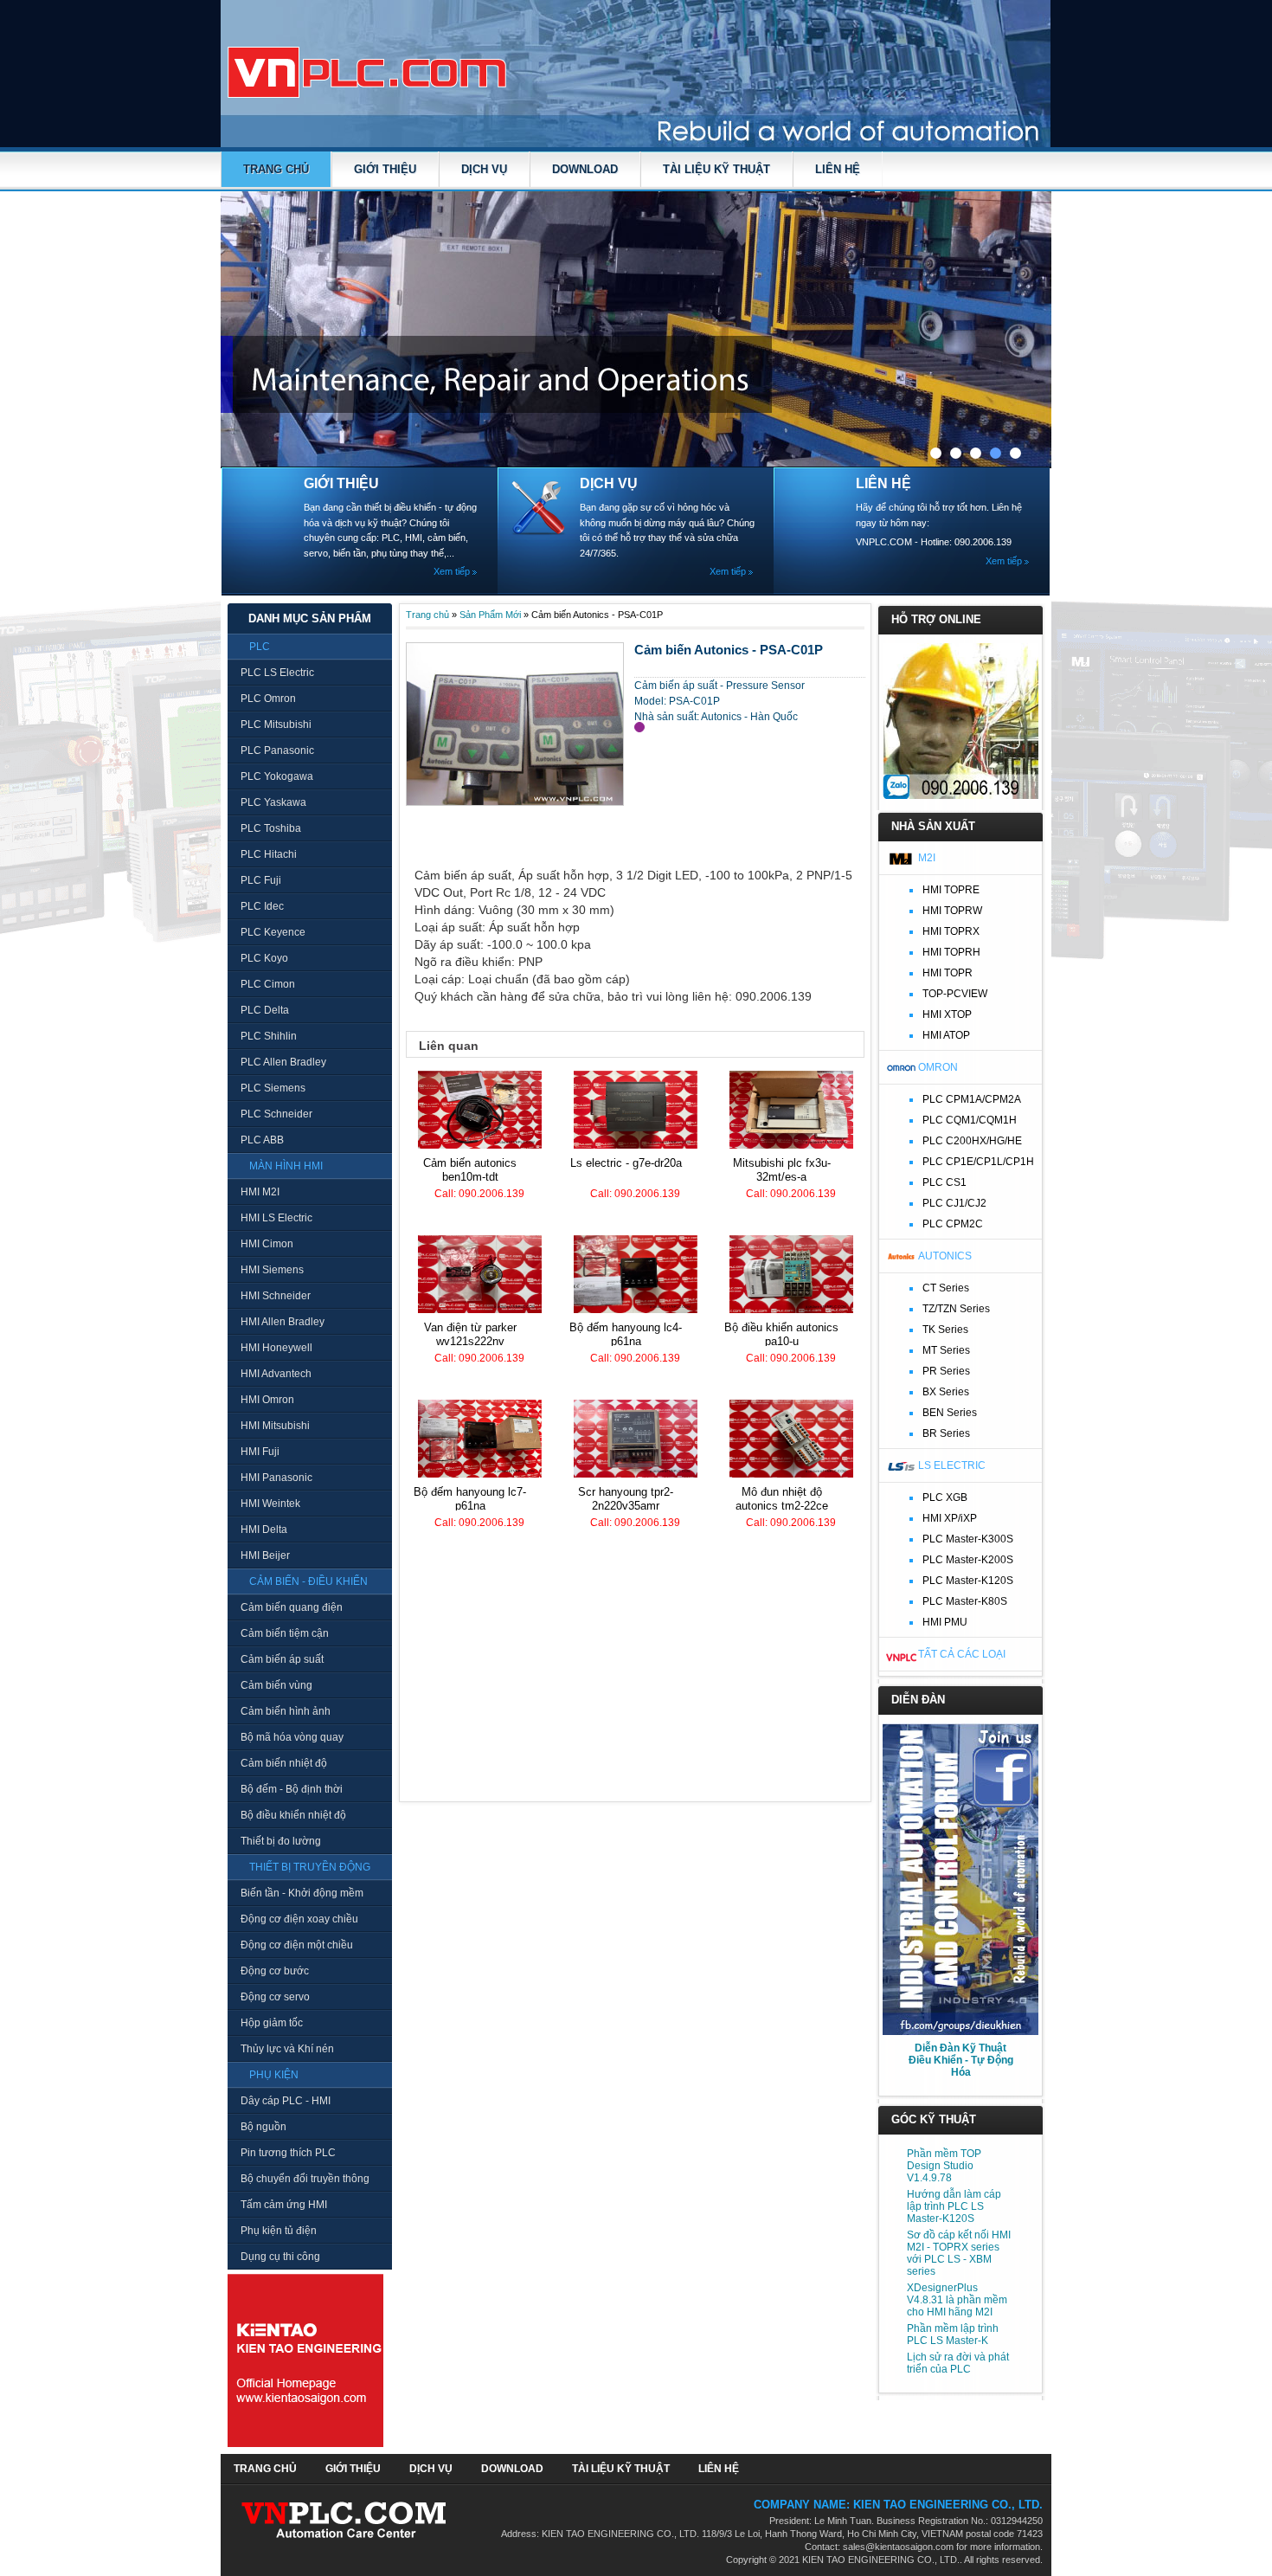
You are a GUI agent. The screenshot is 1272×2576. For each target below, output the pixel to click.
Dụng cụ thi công (280, 2257)
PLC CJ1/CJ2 (954, 1203)
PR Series (946, 1371)
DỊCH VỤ (484, 169)
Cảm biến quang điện (292, 1607)
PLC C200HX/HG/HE (972, 1141)
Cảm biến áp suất (282, 1659)
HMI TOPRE (951, 890)
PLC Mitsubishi (276, 724)
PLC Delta (265, 1010)
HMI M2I (260, 1192)
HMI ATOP (946, 1035)
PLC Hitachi (269, 854)
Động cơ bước (275, 1971)
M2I (927, 858)
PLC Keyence (273, 932)
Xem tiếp (452, 571)
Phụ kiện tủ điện (279, 2231)
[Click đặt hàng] (639, 727)
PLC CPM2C (953, 1224)
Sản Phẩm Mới (490, 615)
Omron (938, 1067)
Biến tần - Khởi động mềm (302, 1893)
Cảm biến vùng (276, 1685)
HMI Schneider (276, 1296)
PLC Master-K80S (965, 1601)
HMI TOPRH (951, 952)
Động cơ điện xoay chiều (299, 1919)
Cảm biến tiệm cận (285, 1633)
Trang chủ (276, 169)
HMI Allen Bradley (283, 1322)
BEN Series (950, 1413)
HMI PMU (945, 1622)
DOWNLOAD (585, 169)
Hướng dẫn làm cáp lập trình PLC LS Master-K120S (954, 2206)
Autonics (945, 1256)
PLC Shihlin (269, 1036)
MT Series (946, 1350)
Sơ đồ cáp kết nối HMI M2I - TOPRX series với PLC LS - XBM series (959, 2253)
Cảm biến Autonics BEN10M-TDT (470, 1170)
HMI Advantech (276, 1374)
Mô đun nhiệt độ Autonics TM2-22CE (782, 1499)
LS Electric (952, 1465)
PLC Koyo (264, 958)
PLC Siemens (273, 1088)
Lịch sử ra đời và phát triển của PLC (958, 2363)
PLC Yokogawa (277, 776)
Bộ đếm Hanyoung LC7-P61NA (470, 1499)
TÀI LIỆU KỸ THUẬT (716, 169)
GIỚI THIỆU (385, 169)
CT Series (946, 1288)
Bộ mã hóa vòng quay (292, 1737)
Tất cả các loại (962, 1654)
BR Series (946, 1433)
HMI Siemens (272, 1270)
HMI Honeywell (276, 1348)
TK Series (945, 1330)
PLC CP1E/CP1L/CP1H (978, 1162)
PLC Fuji (261, 880)
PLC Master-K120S (968, 1581)
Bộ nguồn (263, 2127)
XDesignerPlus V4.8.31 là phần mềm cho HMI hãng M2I (957, 2300)
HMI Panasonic (276, 1478)
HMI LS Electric (276, 1218)
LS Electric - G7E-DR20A (626, 1163)
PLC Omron (268, 699)
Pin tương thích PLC (288, 2153)
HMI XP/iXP (950, 1518)
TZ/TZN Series (956, 1309)
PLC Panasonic (277, 750)
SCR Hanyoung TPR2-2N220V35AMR (626, 1499)
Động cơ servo (275, 1997)
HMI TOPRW (952, 911)
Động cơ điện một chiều (297, 1945)
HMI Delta (264, 1529)
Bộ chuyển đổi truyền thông (305, 2179)
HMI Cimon (267, 1244)
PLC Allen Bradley (283, 1062)
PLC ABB (262, 1140)
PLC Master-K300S (968, 1539)
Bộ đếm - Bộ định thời (292, 1789)
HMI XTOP (947, 1014)
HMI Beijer (265, 1555)
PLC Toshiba (271, 828)
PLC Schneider (276, 1114)
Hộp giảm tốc (272, 2023)
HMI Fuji (260, 1452)
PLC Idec (262, 906)
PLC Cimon (268, 984)
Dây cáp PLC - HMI (286, 2101)
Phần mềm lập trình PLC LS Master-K (953, 2334)
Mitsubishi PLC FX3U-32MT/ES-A (782, 1170)
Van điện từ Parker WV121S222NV (470, 1334)
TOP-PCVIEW (955, 994)
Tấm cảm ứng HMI (284, 2205)
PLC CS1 (944, 1182)
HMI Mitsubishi (275, 1426)
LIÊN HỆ (838, 169)
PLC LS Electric (277, 673)
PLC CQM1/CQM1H (970, 1120)
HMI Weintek (270, 1504)
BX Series (946, 1392)
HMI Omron (267, 1400)
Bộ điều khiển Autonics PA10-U (781, 1334)
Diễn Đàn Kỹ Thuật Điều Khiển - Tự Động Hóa (961, 2060)
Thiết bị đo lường (281, 1841)
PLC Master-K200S (968, 1560)
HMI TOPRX (951, 931)
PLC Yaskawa (273, 802)
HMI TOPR (948, 973)
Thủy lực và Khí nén (287, 2049)
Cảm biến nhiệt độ (284, 1763)
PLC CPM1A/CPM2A (972, 1099)
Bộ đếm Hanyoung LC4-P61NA (626, 1334)
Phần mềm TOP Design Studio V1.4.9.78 (944, 2166)
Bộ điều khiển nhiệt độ (293, 1815)
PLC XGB (945, 1497)
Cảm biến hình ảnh (286, 1711)
